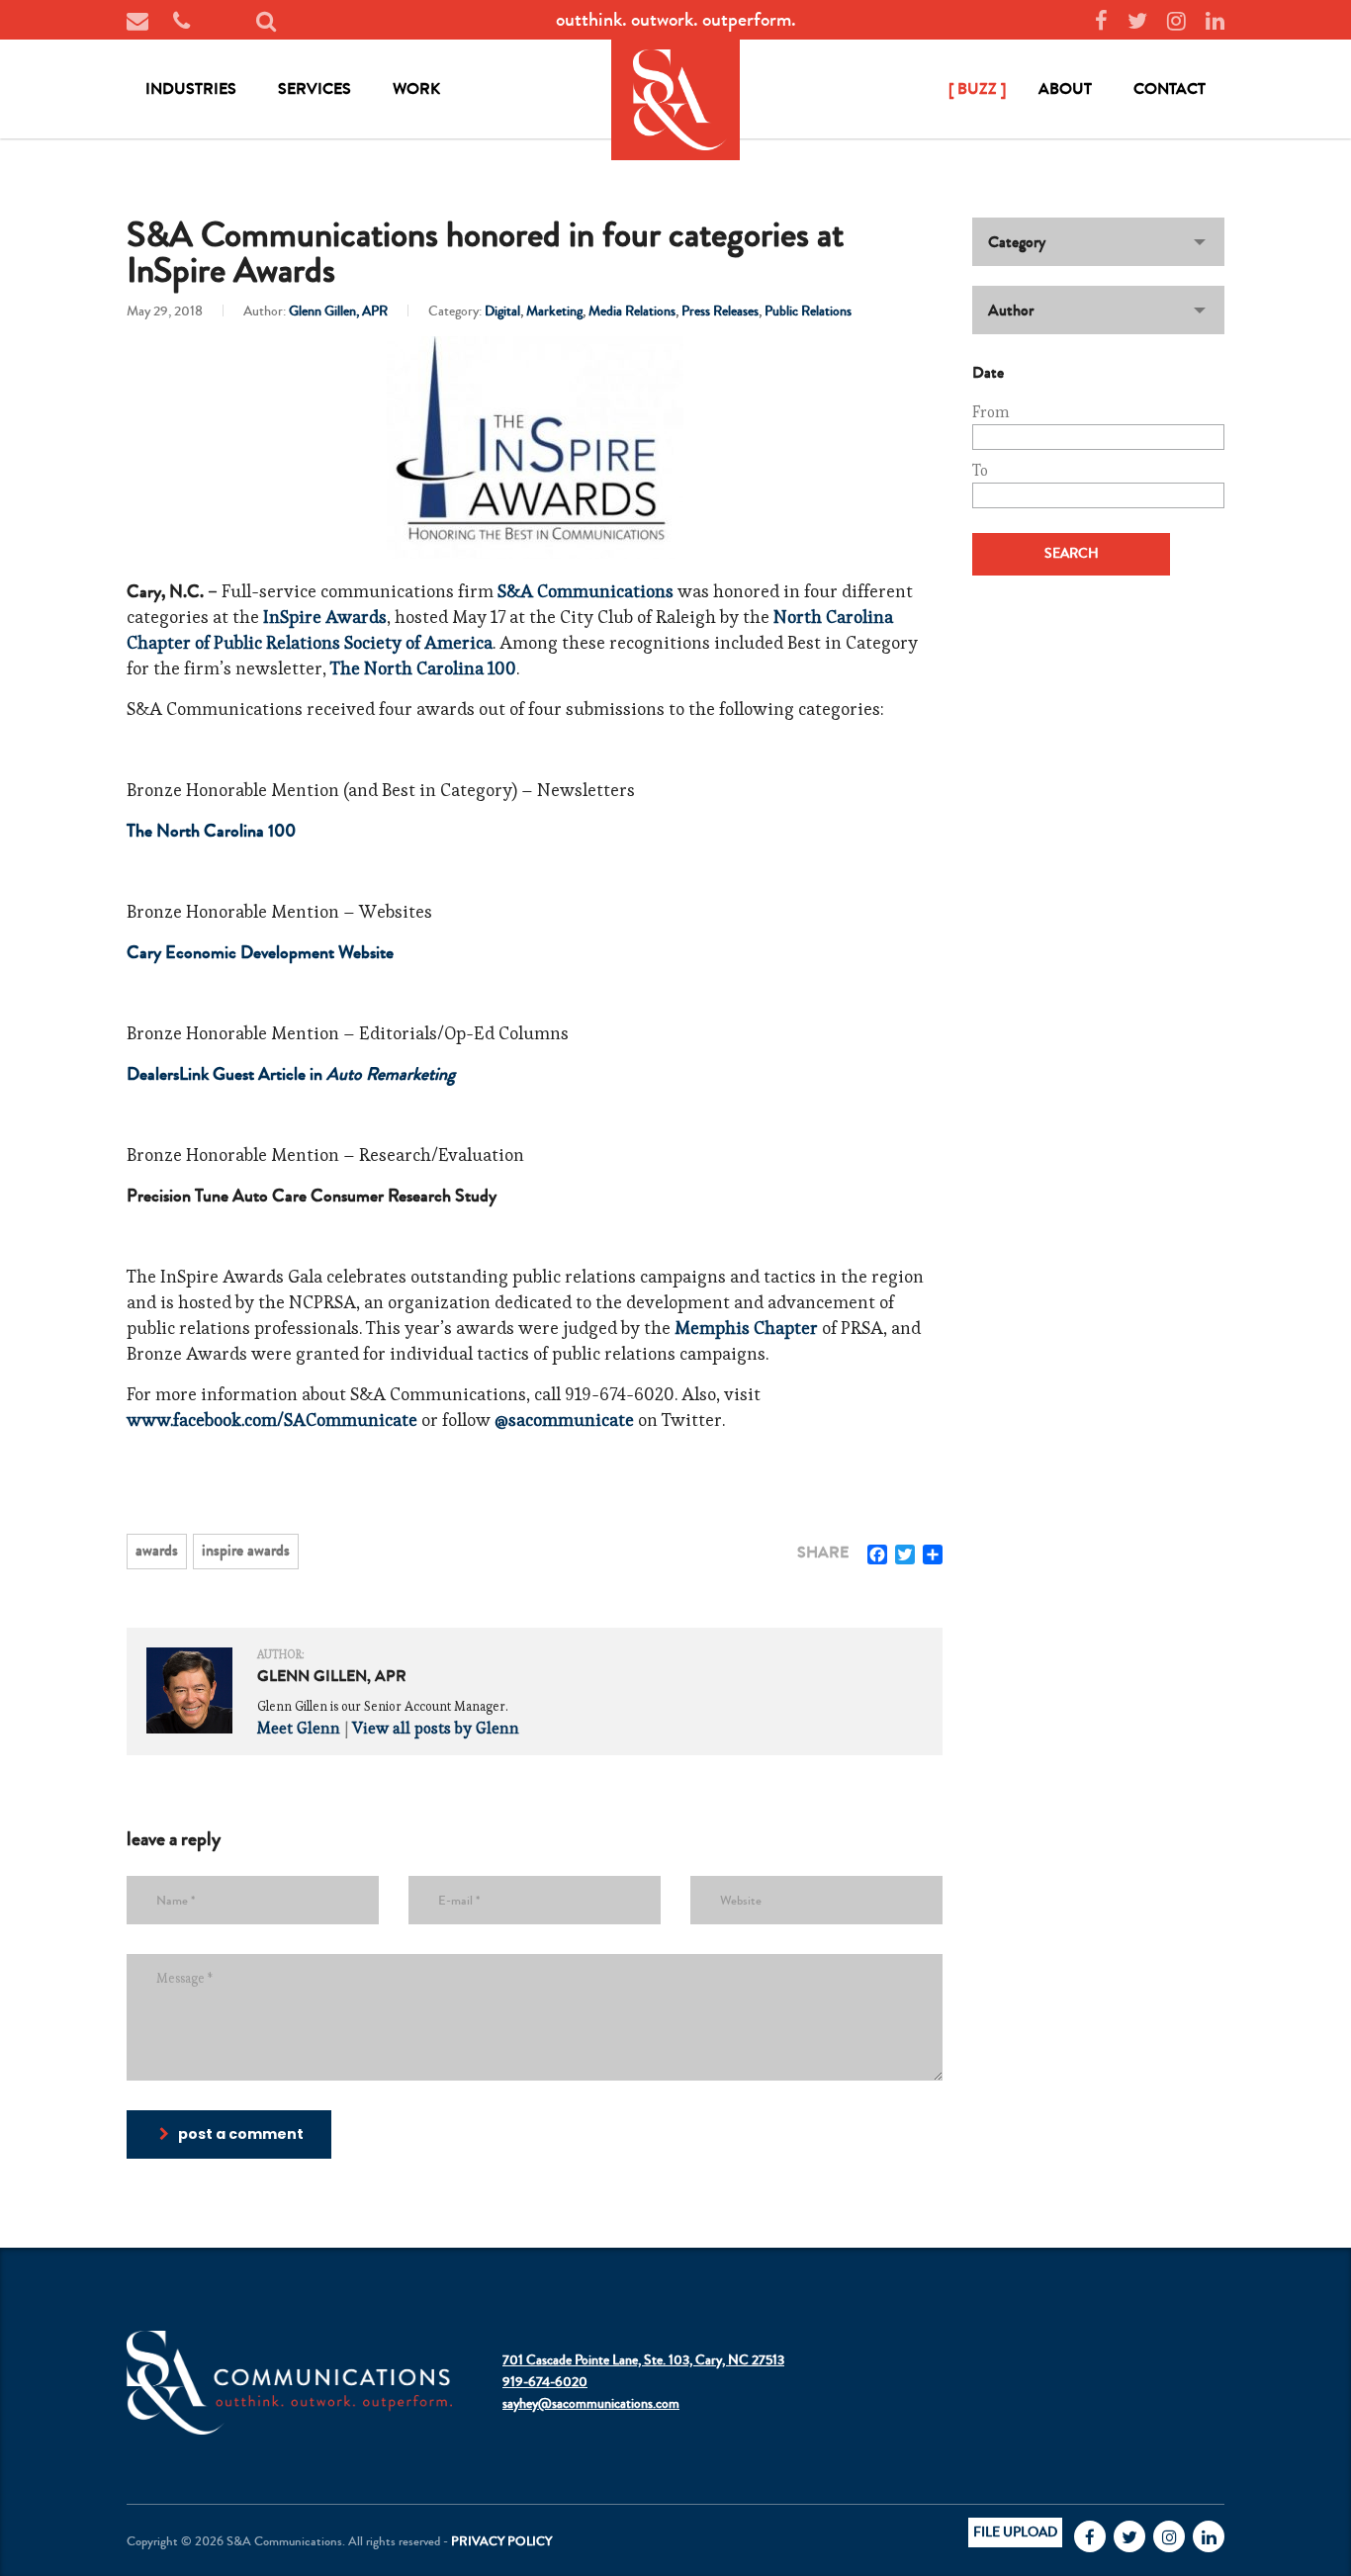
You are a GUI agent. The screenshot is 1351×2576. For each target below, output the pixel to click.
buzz (977, 89)
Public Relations (808, 311)
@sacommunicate (564, 1420)
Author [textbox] (1011, 310)
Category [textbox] (1017, 242)
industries (191, 89)
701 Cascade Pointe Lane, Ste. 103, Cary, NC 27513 (643, 2360)
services (315, 89)
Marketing (554, 311)
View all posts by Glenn (436, 1728)
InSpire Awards (325, 617)
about (1065, 89)
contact (1170, 89)
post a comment (241, 2134)
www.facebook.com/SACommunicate (272, 1420)
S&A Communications (585, 591)
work (416, 89)
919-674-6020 (545, 2382)
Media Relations (632, 311)
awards (157, 1550)
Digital (502, 311)
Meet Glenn (299, 1728)
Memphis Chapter (746, 1328)
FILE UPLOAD (1015, 2532)
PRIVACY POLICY (501, 2541)
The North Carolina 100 (423, 668)
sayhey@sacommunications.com (591, 2404)
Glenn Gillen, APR (338, 311)
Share (823, 1553)
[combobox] (1098, 242)
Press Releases (720, 311)
